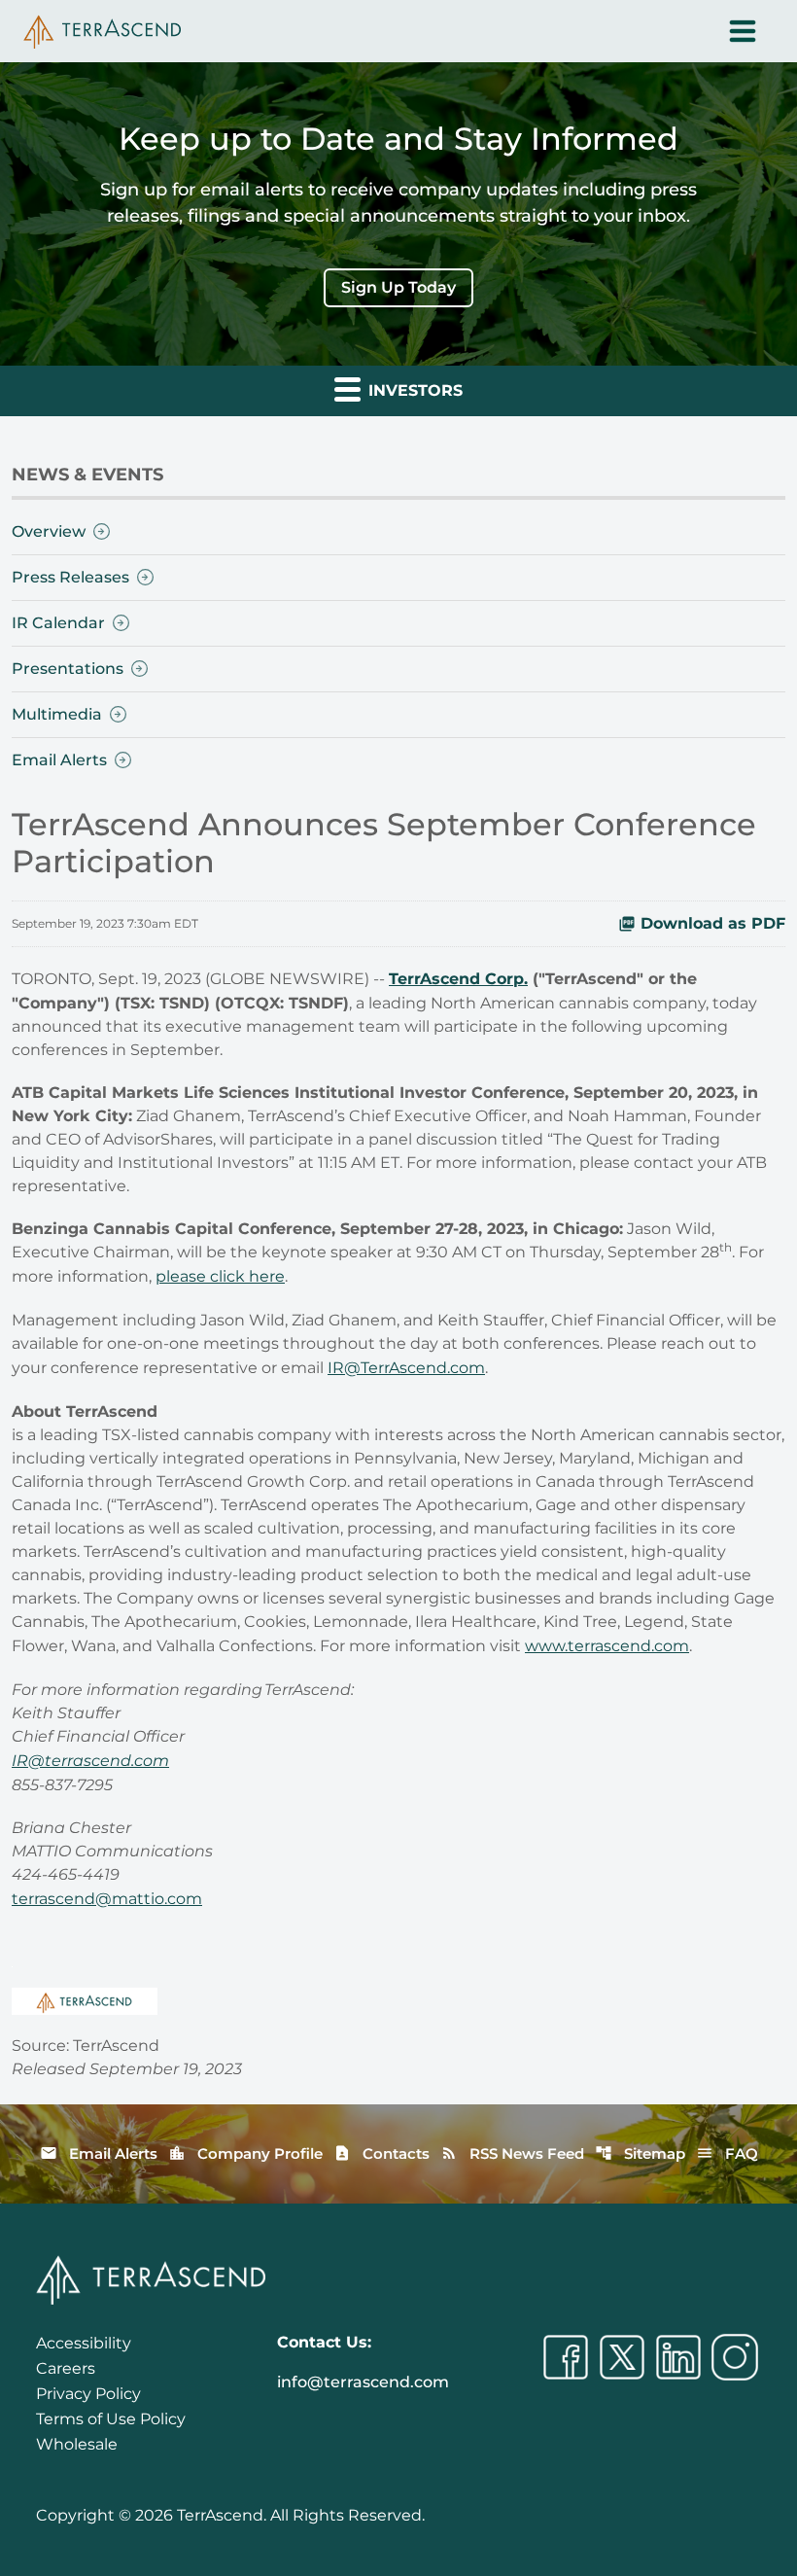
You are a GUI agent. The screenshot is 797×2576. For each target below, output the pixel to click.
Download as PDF (713, 923)
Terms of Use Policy (111, 2419)
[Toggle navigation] (743, 31)
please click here (220, 1276)
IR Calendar (58, 623)
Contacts (381, 2153)
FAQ (727, 2153)
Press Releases (70, 577)
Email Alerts (59, 760)
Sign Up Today (398, 287)
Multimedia (57, 714)
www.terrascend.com (607, 1646)
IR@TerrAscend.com (406, 1368)
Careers (66, 2368)
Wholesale (77, 2444)
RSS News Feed (512, 2153)
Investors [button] (413, 390)
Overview (49, 531)
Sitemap (640, 2153)
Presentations (68, 669)
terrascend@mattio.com (107, 1899)
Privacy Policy (88, 2394)
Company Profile (245, 2153)
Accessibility (84, 2343)
